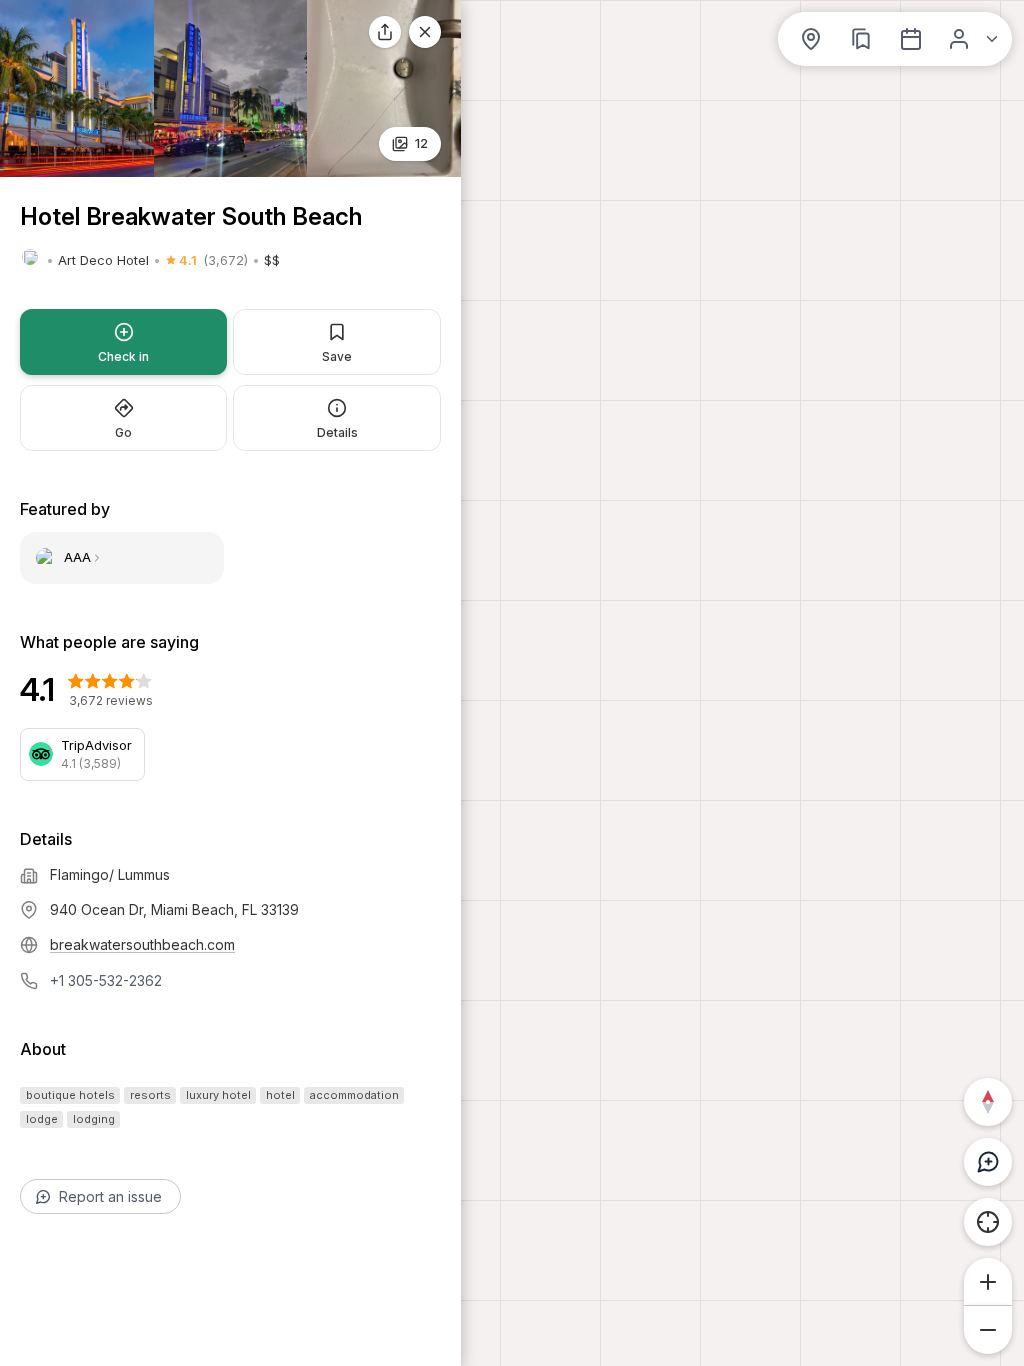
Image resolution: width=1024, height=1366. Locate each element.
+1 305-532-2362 (106, 980)
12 (421, 143)
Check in (123, 356)
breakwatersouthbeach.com (142, 944)
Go (123, 432)
